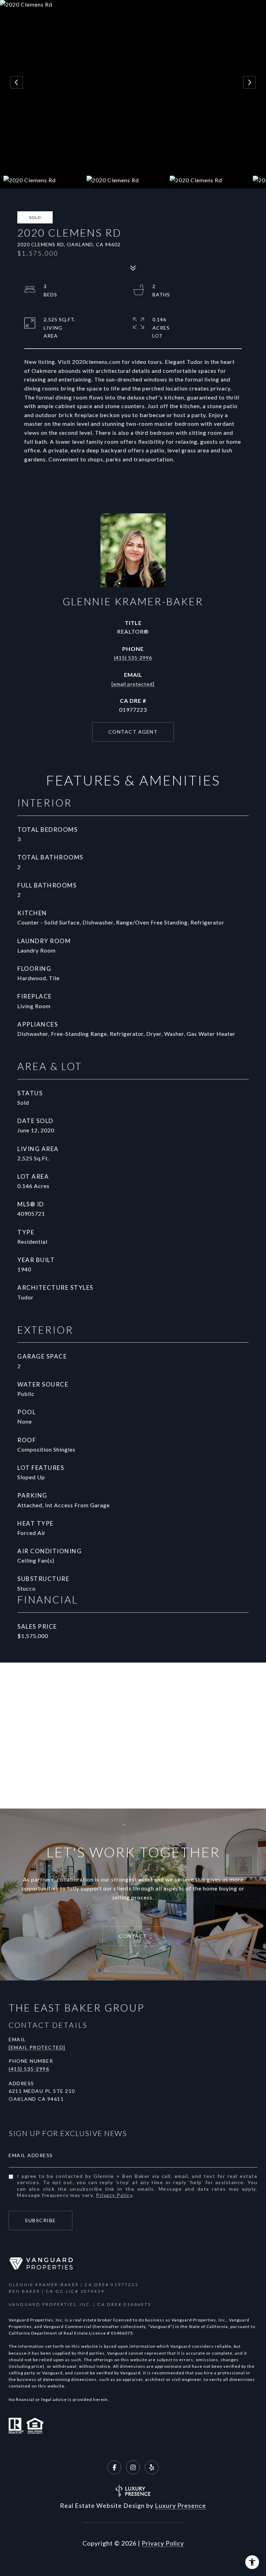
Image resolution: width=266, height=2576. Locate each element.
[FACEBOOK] (114, 2467)
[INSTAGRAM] (133, 2467)
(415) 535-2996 (133, 658)
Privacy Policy (114, 2195)
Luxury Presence (180, 2505)
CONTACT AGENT (133, 732)
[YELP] (152, 2467)
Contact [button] (133, 1936)
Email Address (31, 2155)
